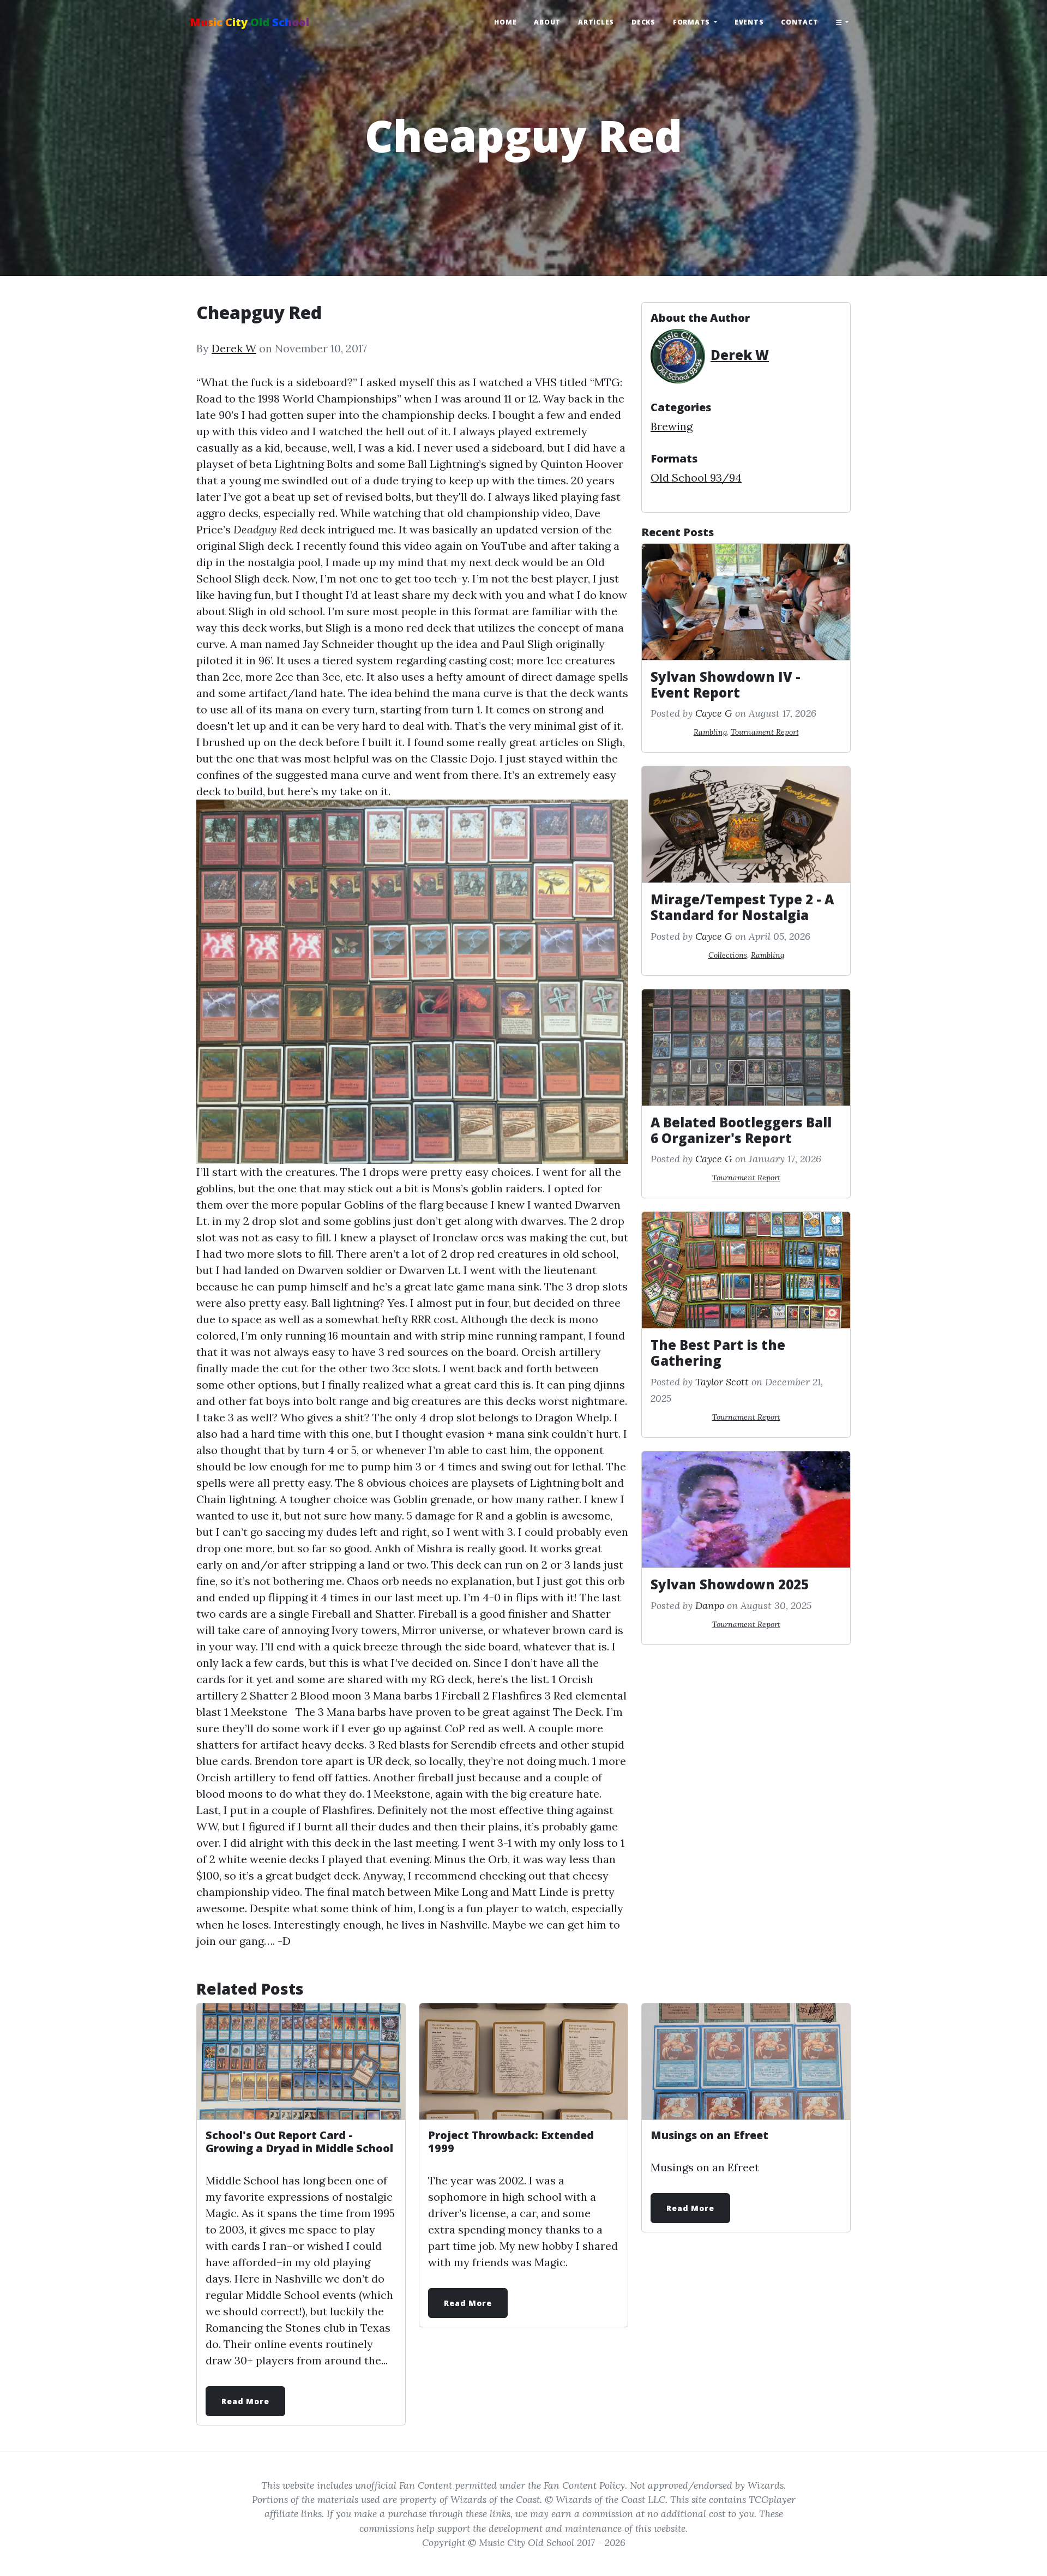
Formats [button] (693, 22)
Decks (643, 22)
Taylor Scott (722, 1382)
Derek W (234, 348)
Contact (799, 22)
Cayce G (714, 713)
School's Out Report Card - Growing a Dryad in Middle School (299, 2142)
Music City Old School (249, 22)
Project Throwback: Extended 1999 (511, 2142)
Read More (245, 2401)
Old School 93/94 (696, 478)
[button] (842, 22)
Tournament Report (765, 732)
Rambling (710, 732)
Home (505, 22)
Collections (728, 955)
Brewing (672, 426)
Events (749, 22)
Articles (596, 22)
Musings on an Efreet (709, 2135)
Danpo (710, 1605)
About (547, 22)
